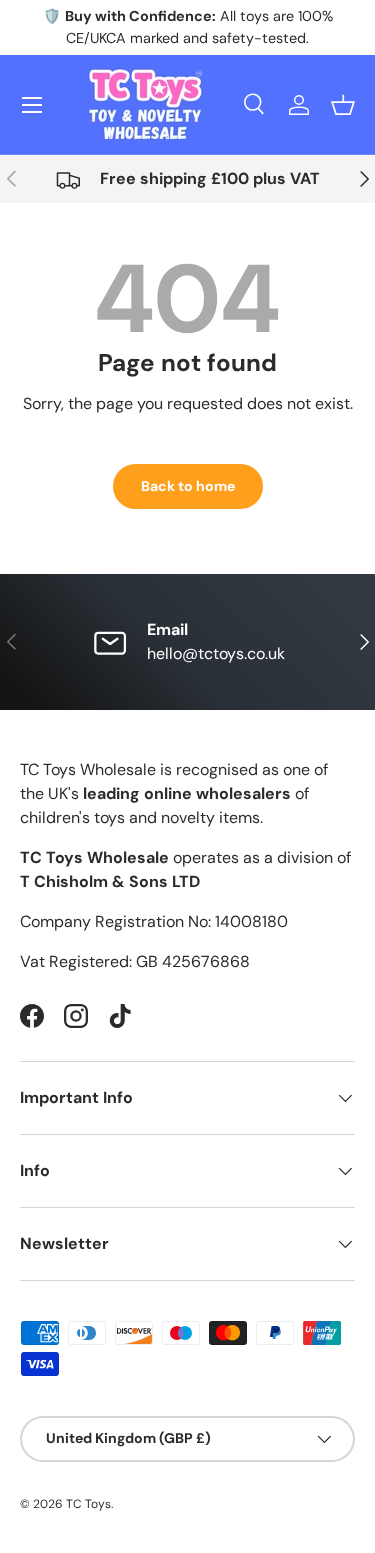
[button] (343, 105)
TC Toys (88, 1504)
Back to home (188, 486)
